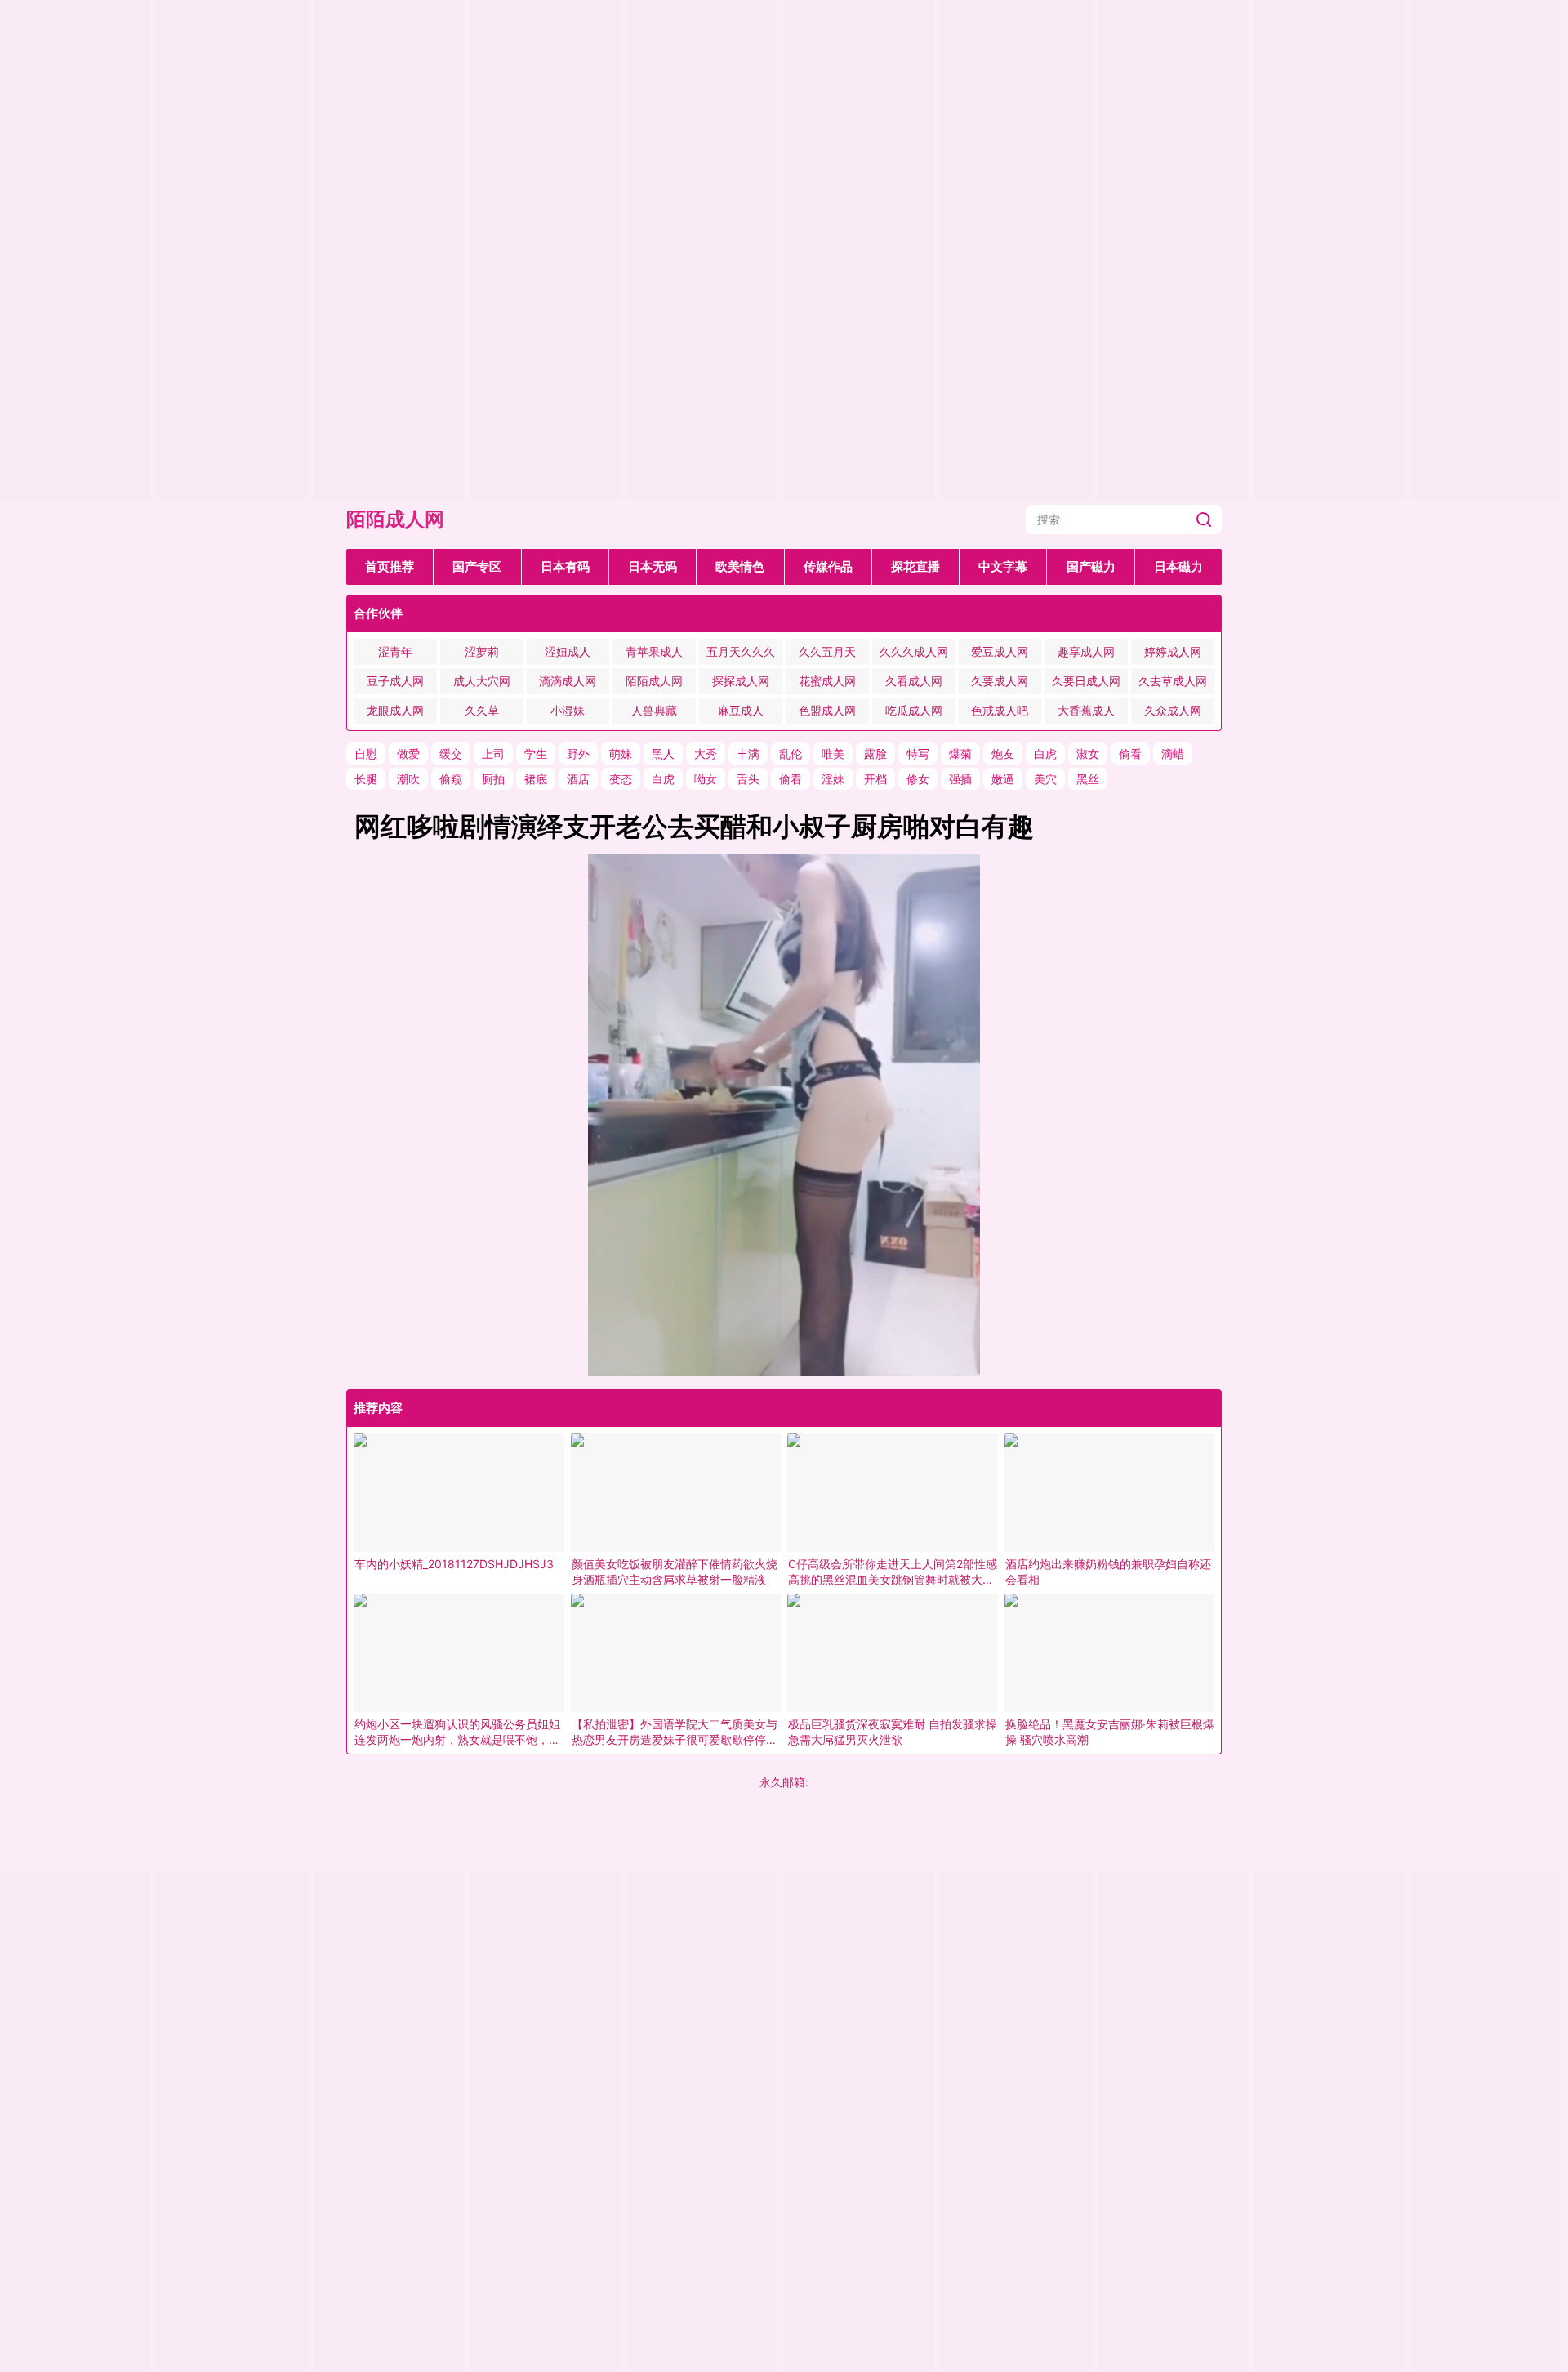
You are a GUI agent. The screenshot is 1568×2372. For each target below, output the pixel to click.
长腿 (366, 779)
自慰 (366, 754)
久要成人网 (1000, 681)
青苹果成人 (654, 651)
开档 (875, 779)
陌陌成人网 (395, 519)
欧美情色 (740, 566)
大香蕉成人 (1086, 710)
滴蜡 (1173, 754)
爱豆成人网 (1000, 651)
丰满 (748, 754)
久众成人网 (1173, 710)
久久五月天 (827, 651)
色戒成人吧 (1000, 710)
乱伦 (791, 754)
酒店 (578, 779)
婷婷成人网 (1173, 651)
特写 (918, 754)
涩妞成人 (568, 651)
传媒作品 (828, 566)
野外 (578, 754)
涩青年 (395, 651)
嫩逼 (1003, 779)
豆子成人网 (395, 681)
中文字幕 (1003, 566)
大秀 (706, 754)
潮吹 (408, 779)
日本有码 (565, 566)
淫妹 (833, 779)
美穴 (1045, 779)
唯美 (833, 754)
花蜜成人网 (827, 681)
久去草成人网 (1173, 681)
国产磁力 (1091, 566)
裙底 (536, 779)
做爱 (408, 754)
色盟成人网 (827, 710)
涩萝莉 (482, 651)
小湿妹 (568, 710)
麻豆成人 (741, 710)
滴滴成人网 (568, 681)
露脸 (875, 754)
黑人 (663, 754)
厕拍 (493, 779)
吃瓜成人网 (914, 710)
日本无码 (653, 566)
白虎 (1045, 754)
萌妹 (621, 754)
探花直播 (915, 566)
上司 (493, 754)
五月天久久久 (741, 651)
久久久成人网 (914, 651)
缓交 (451, 754)
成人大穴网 (482, 681)
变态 (621, 779)
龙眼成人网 (395, 710)
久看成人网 (914, 681)
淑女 (1088, 754)
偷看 (1130, 754)
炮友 (1003, 754)
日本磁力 (1178, 566)
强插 (960, 779)
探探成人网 (741, 681)
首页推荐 (390, 566)
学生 (536, 754)
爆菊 (960, 754)
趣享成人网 (1086, 651)
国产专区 (477, 566)
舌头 (748, 779)
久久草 (482, 710)
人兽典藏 (654, 710)
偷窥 (451, 779)
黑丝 (1088, 779)
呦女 (706, 779)
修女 (918, 779)
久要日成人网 (1086, 681)
